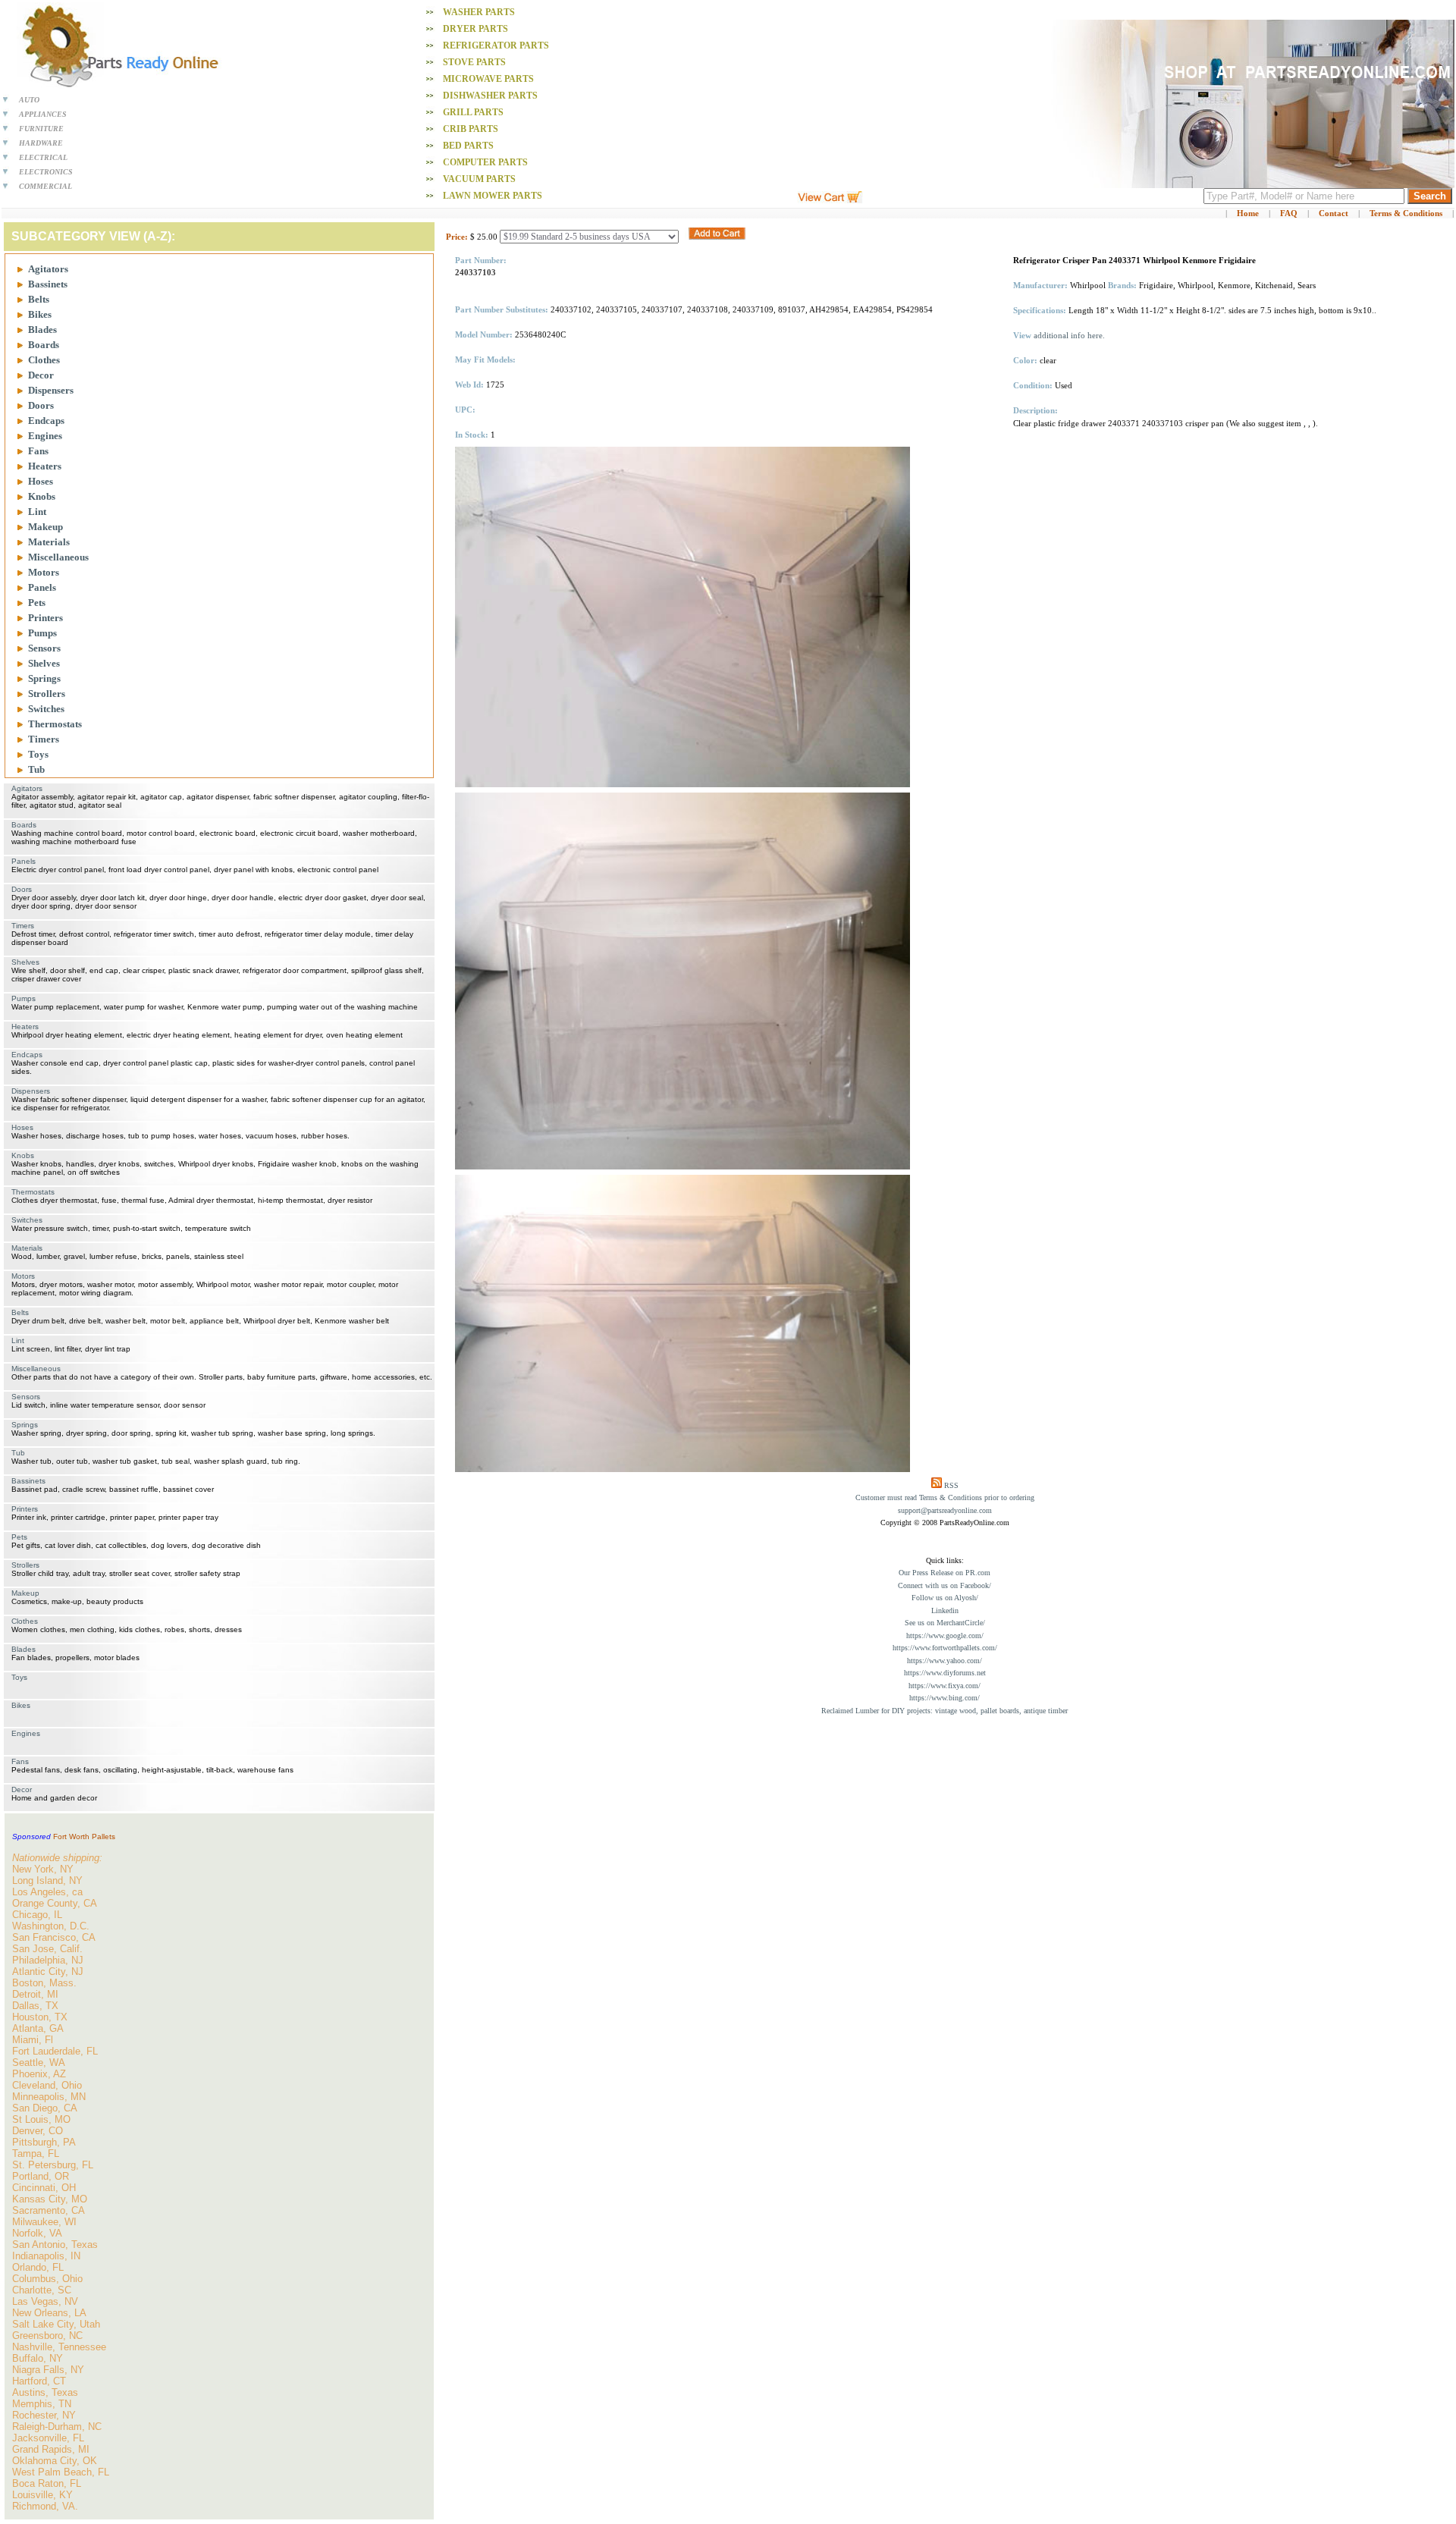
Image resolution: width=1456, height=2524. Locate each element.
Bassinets (48, 284)
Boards (44, 345)
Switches (46, 709)
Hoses (41, 481)
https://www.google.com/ (945, 1636)
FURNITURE (41, 129)
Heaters (45, 466)
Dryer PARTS (475, 29)
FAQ (1289, 213)
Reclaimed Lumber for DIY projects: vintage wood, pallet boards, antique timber (945, 1711)
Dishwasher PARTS (490, 96)
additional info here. (1069, 335)
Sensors (44, 648)
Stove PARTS (474, 62)
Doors (41, 405)
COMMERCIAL (45, 186)
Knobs (42, 496)
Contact (1334, 213)
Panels (42, 587)
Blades (42, 330)
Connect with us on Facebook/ (945, 1585)
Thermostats (55, 724)
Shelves (44, 663)
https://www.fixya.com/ (945, 1686)
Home (1248, 213)
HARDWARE (41, 143)
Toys (38, 754)
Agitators (48, 269)
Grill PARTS (473, 112)
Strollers (47, 694)
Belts (39, 299)
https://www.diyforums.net (945, 1673)
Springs (44, 678)
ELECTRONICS (46, 172)
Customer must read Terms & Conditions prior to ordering (945, 1497)
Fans (38, 451)
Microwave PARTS (488, 79)
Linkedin (945, 1610)
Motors (44, 572)
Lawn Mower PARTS (493, 196)
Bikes (40, 314)
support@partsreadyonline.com (945, 1510)
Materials (49, 542)
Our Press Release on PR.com (945, 1573)
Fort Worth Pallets (84, 1836)
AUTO (29, 100)
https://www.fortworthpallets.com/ (945, 1648)
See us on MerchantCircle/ (945, 1623)
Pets (37, 603)
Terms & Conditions (1406, 213)
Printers (45, 618)
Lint (37, 512)
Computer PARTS (485, 162)
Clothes (44, 360)
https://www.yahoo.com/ (945, 1661)
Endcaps (46, 421)
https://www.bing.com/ (945, 1698)
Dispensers (51, 390)
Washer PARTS (479, 12)
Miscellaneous (58, 557)
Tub (36, 769)
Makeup (45, 527)
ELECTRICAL (43, 157)
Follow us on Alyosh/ (945, 1598)
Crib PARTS (471, 129)
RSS (951, 1485)
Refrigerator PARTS (496, 46)
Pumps (42, 633)
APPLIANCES (43, 114)
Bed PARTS (468, 146)
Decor (41, 375)
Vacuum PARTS (479, 179)
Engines (45, 436)
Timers (44, 739)
